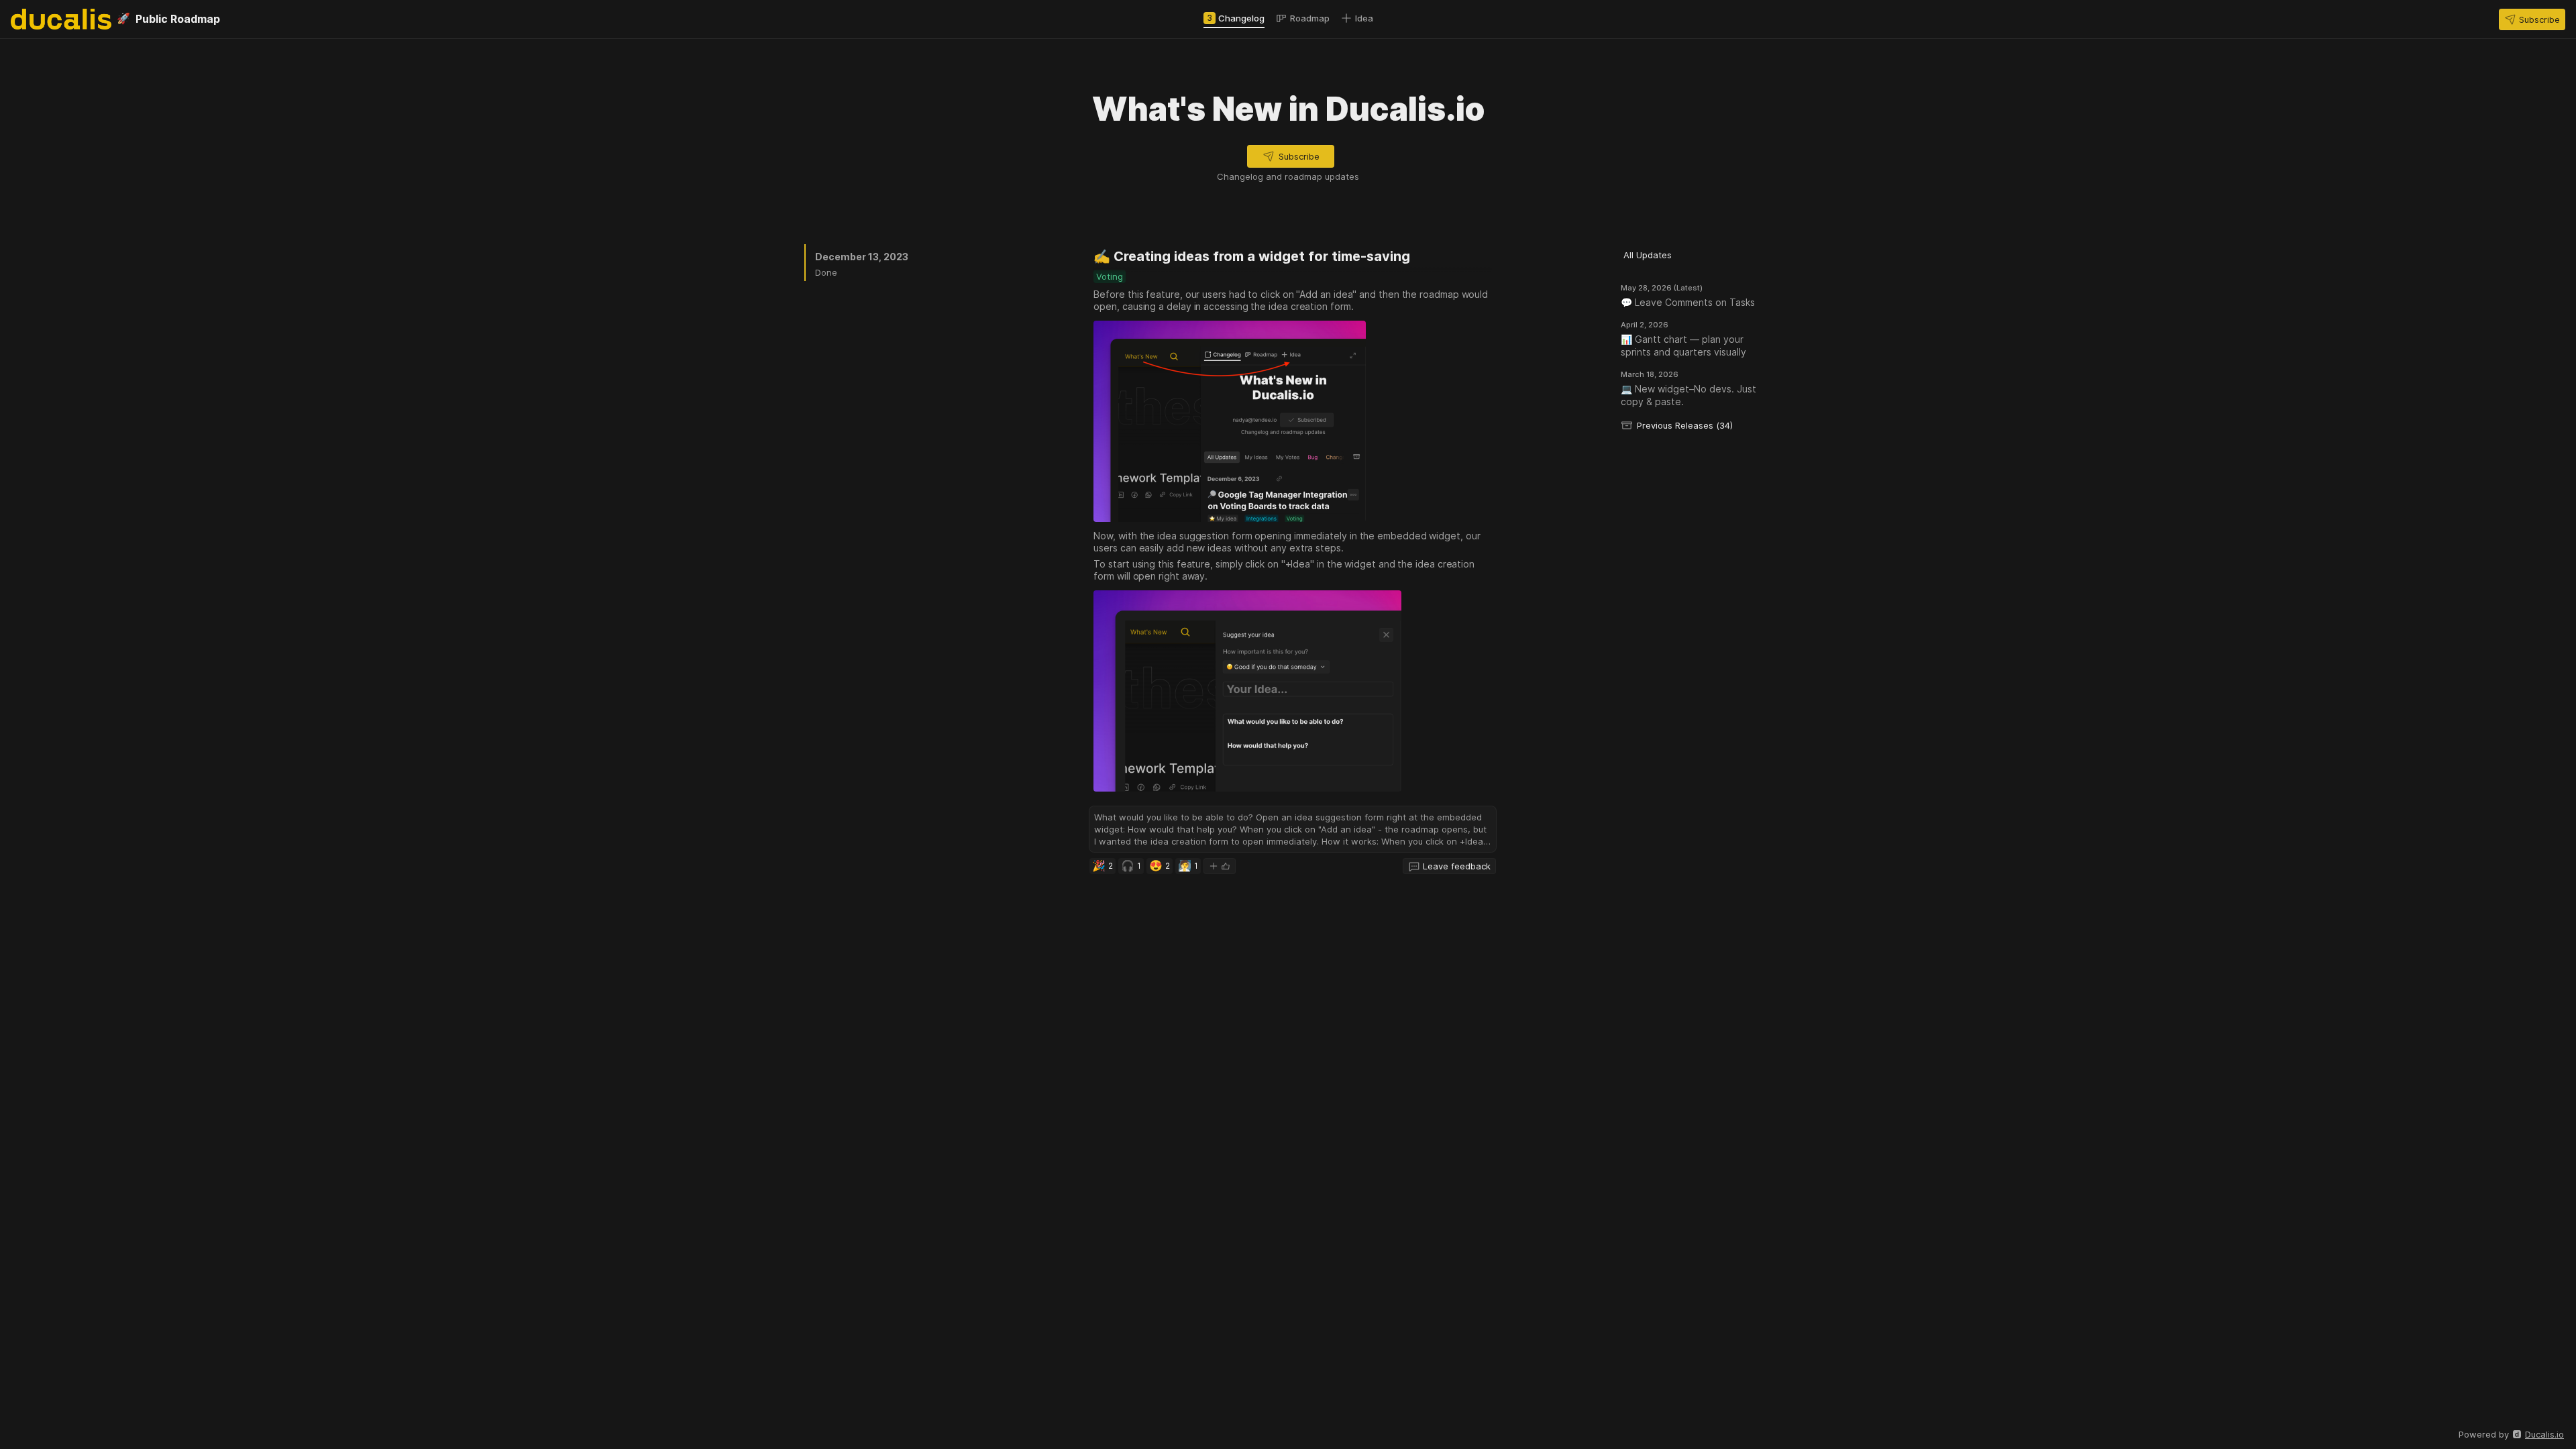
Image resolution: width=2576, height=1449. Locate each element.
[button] (2532, 19)
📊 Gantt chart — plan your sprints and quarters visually (1683, 345)
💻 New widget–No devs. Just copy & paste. (1688, 395)
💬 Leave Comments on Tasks (1688, 302)
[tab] (1234, 18)
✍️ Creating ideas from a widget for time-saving (1252, 256)
